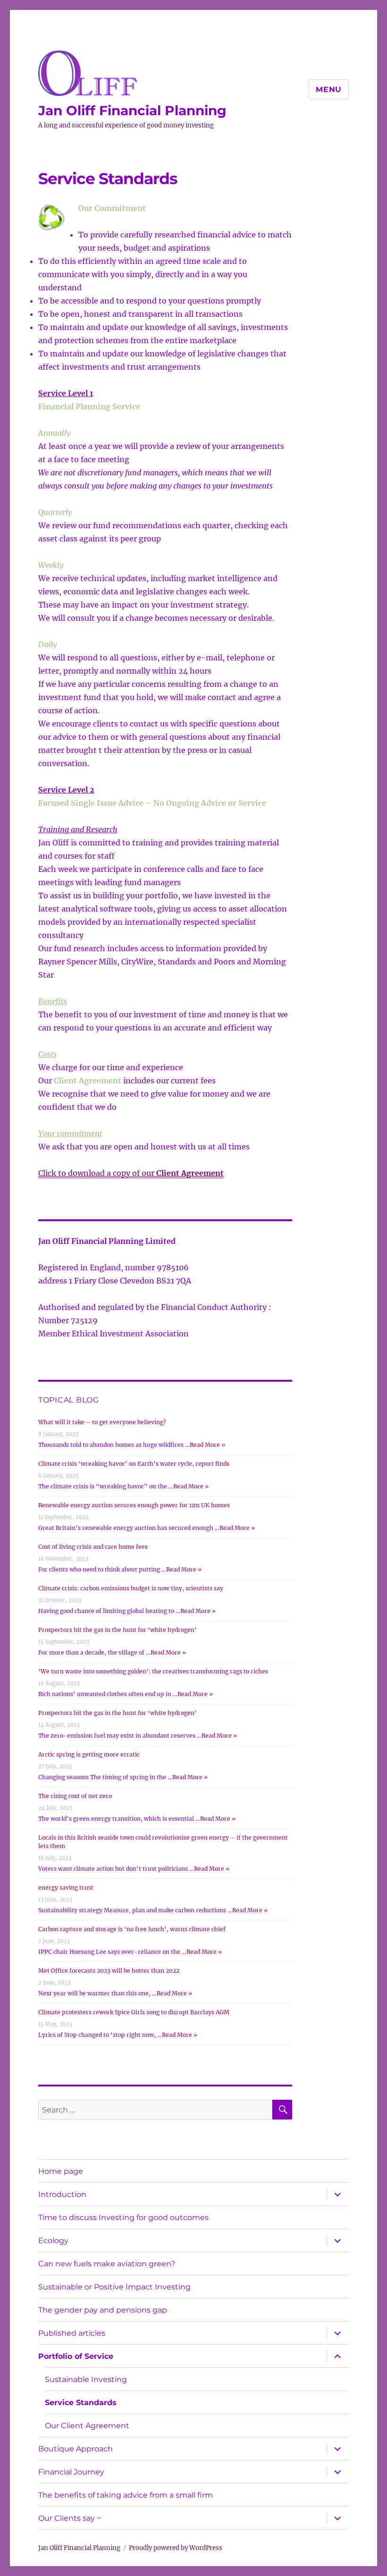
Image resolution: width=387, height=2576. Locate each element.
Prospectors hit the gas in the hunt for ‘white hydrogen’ (118, 1630)
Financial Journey (71, 2472)
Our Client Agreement (87, 2426)
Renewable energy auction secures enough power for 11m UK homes (134, 1505)
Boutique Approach (76, 2449)
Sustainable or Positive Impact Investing (114, 2287)
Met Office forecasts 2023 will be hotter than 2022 (109, 1971)
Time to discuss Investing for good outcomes (123, 2217)
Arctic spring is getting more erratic (89, 1754)
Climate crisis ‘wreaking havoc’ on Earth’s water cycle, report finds (134, 1464)
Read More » (207, 1445)
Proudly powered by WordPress (176, 2548)
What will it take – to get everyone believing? (102, 1422)
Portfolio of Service (76, 2356)
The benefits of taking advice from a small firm (126, 2495)
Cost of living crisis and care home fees (93, 1547)
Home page (61, 2171)
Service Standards (81, 2403)
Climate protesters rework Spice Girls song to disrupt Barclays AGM (134, 2012)
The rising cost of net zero (75, 1796)
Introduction (62, 2194)
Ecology (53, 2241)
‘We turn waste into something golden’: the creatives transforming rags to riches (153, 1671)
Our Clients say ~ (70, 2518)
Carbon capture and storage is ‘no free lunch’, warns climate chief (132, 1929)
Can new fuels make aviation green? (107, 2264)
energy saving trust (66, 1888)
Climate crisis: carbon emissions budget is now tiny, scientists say (131, 1588)
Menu (329, 89)
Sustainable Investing (86, 2379)
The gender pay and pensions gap (103, 2310)
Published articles (72, 2333)
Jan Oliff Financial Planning (132, 110)
